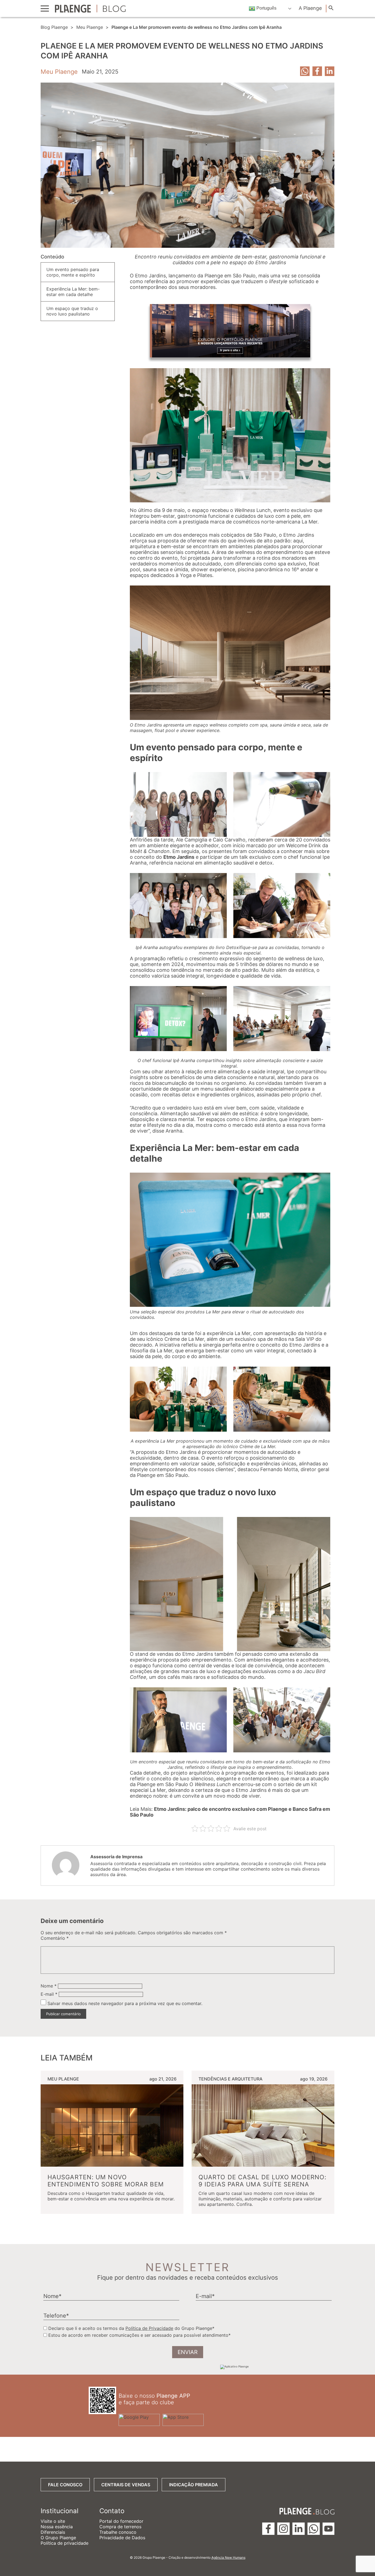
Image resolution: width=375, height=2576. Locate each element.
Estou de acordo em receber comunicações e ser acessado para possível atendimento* (139, 2335)
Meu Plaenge (90, 27)
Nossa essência (57, 2527)
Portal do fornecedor (121, 2521)
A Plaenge (310, 8)
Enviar (188, 2352)
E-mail (49, 1994)
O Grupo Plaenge (58, 2538)
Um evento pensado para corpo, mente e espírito (73, 272)
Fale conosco (65, 2485)
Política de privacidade (65, 2543)
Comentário (55, 1938)
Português (266, 8)
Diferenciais (53, 2532)
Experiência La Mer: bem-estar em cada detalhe (73, 292)
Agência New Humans (228, 2557)
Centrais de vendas (126, 2485)
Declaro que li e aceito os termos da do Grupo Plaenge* (131, 2328)
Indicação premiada (194, 2485)
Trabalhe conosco (118, 2532)
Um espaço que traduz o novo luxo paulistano (72, 311)
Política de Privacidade (149, 2328)
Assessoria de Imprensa (116, 1857)
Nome (49, 1986)
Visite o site (53, 2521)
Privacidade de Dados (122, 2538)
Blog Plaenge (54, 27)
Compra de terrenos (120, 2527)
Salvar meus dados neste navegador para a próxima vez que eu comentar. (125, 2003)
